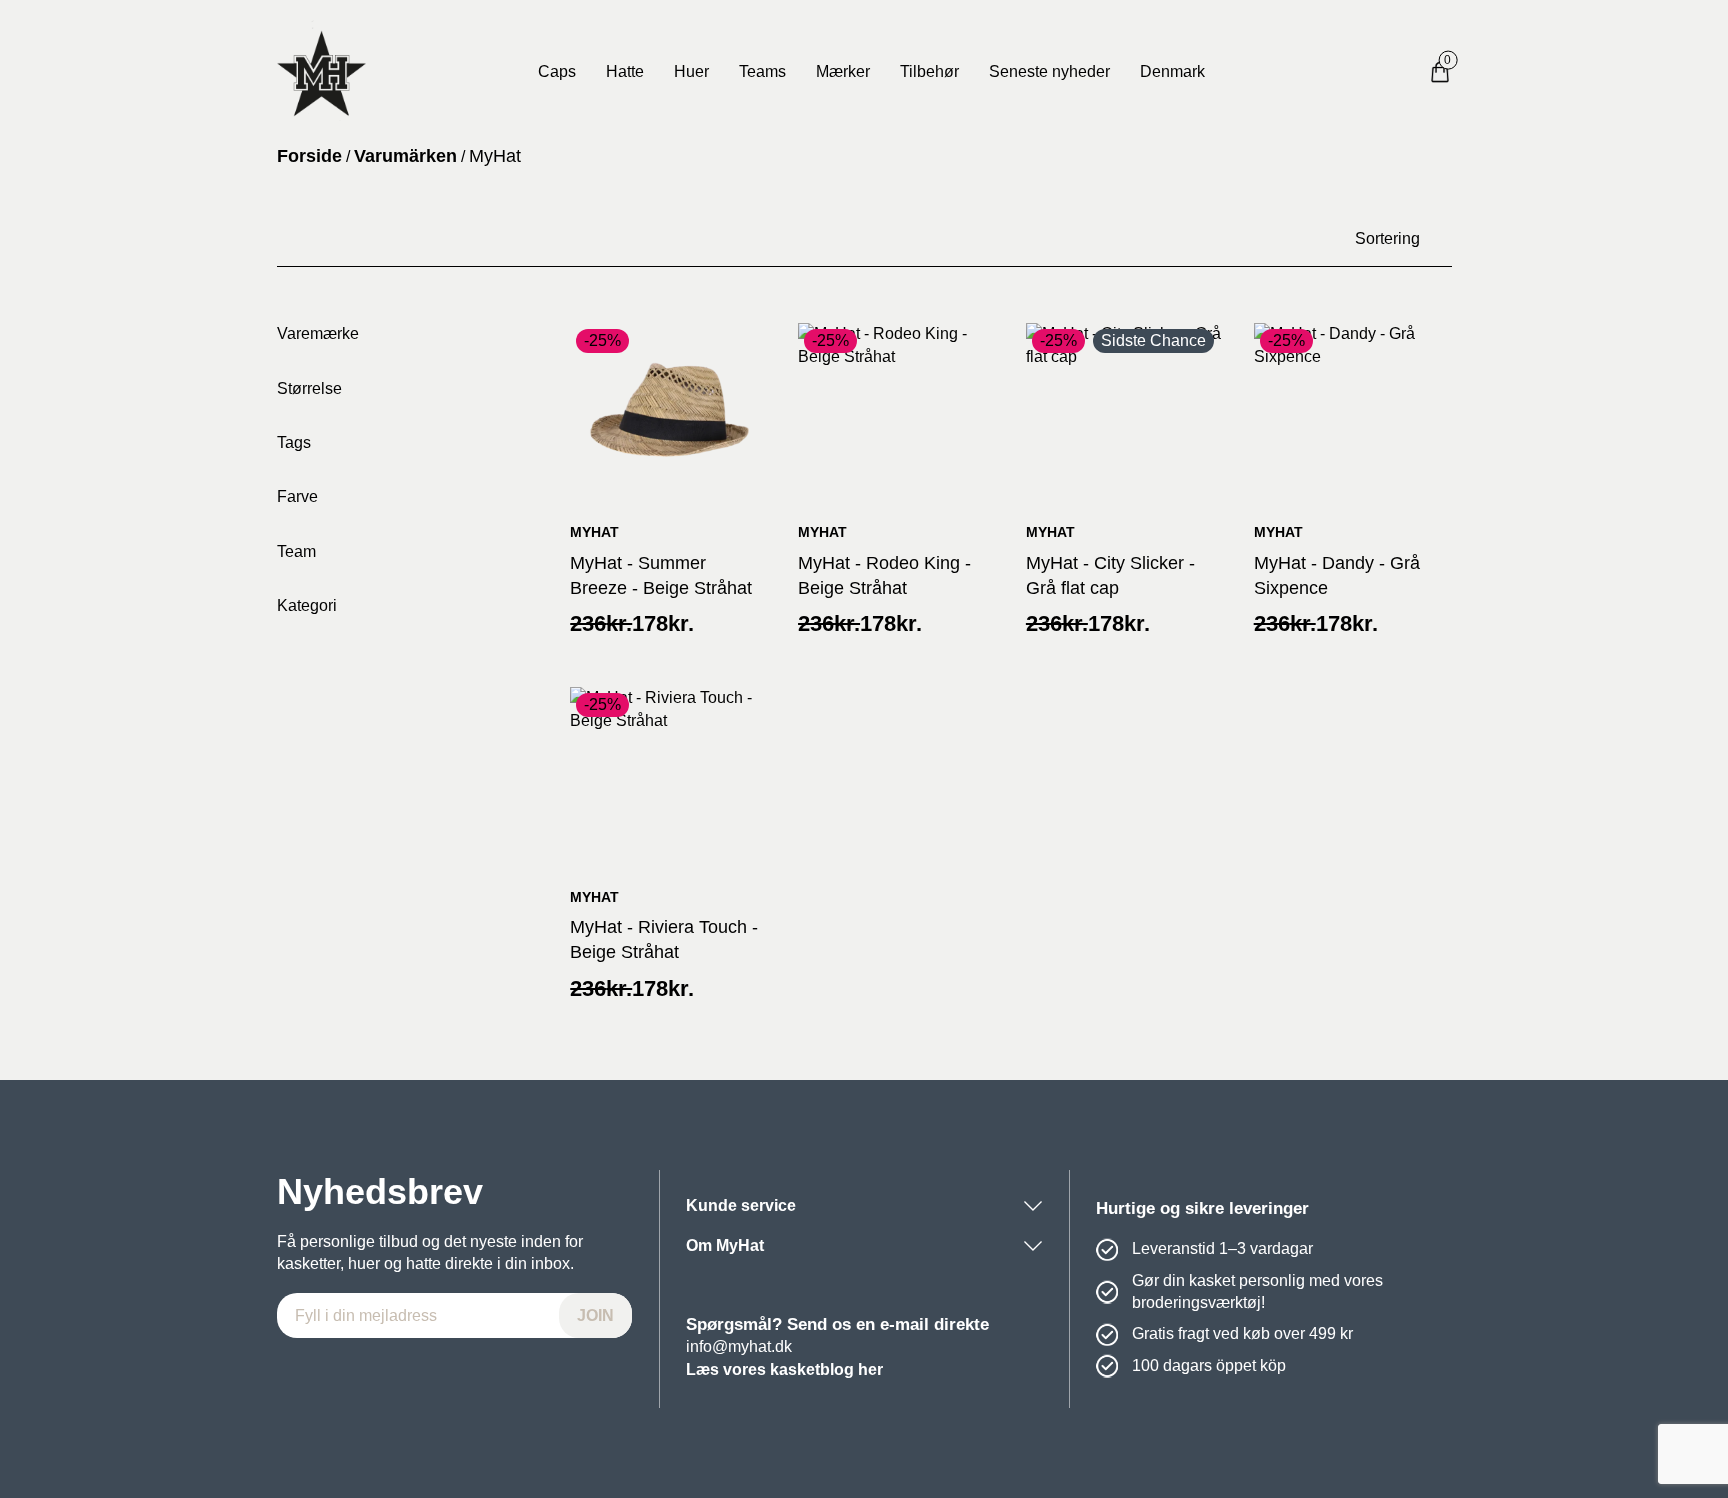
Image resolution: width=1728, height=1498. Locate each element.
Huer (691, 71)
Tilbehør (929, 71)
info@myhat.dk (739, 1346)
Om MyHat (725, 1245)
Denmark (1172, 71)
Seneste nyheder (1049, 71)
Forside (309, 156)
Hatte (625, 71)
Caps (557, 71)
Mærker (843, 71)
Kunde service (741, 1205)
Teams (762, 71)
